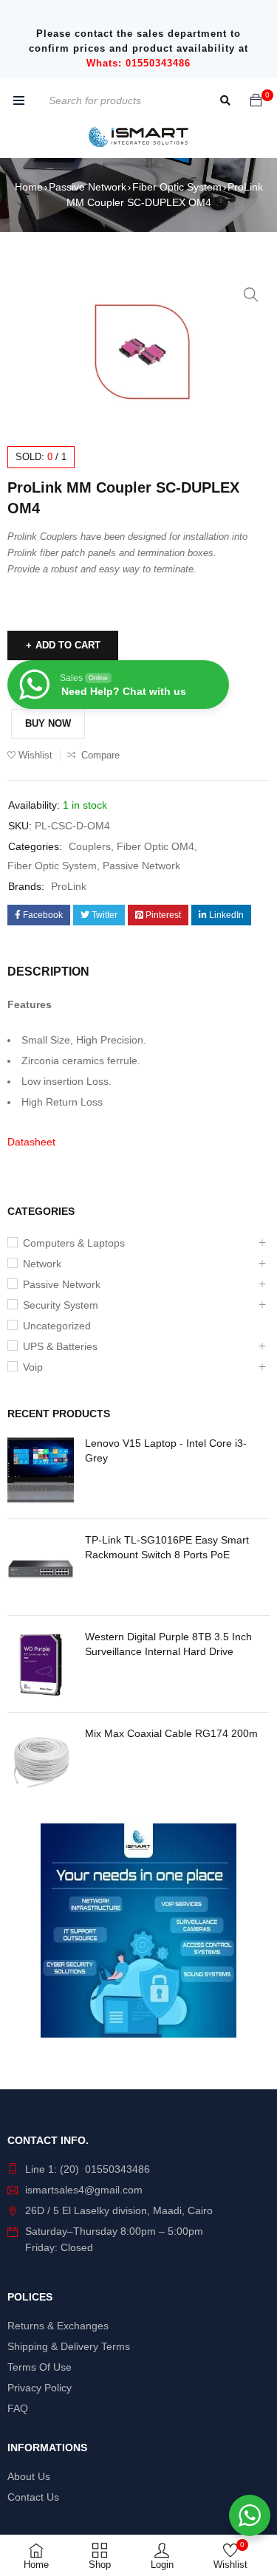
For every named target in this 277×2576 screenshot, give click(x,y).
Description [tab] (48, 972)
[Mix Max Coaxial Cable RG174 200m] (41, 1761)
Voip (33, 1367)
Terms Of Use (40, 2367)
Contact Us (33, 2497)
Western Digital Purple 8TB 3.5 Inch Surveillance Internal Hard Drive (168, 1644)
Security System (61, 1305)
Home (29, 187)
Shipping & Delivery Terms (69, 2346)
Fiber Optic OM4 (155, 846)
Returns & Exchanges (58, 2326)
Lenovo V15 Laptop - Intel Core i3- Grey (166, 1450)
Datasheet (31, 1142)
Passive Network (88, 187)
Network (42, 1264)
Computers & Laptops (74, 1243)
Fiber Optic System (177, 187)
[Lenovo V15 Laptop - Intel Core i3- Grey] (41, 1470)
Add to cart (68, 645)
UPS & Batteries (60, 1346)
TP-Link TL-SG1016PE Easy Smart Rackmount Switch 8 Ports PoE (167, 1547)
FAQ (18, 2408)
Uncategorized (57, 1326)
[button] (251, 295)
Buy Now (48, 723)
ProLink (69, 886)
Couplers (90, 846)
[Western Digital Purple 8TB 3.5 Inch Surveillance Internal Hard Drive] (41, 1664)
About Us (29, 2476)
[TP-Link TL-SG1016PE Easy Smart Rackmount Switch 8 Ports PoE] (41, 1567)
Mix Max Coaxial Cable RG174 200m (171, 1733)
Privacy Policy (40, 2388)
